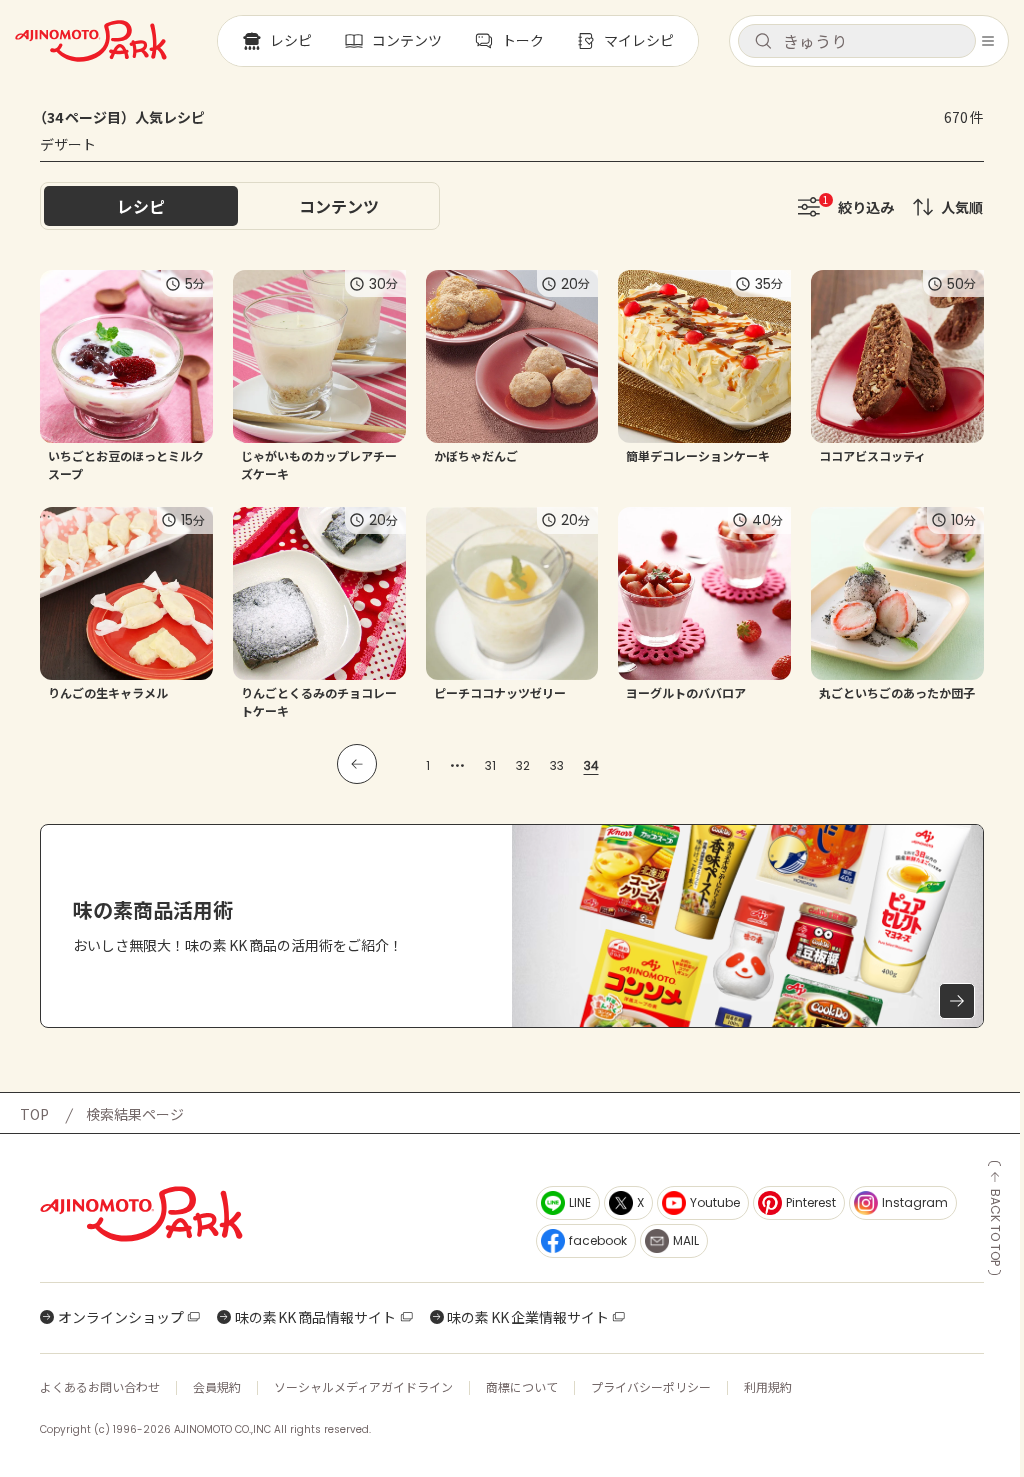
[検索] (763, 42)
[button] (857, 41)
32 (523, 765)
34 (591, 765)
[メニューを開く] (988, 41)
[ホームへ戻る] (91, 41)
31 (490, 765)
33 (557, 765)
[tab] (339, 206)
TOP (34, 1114)
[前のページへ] (357, 764)
